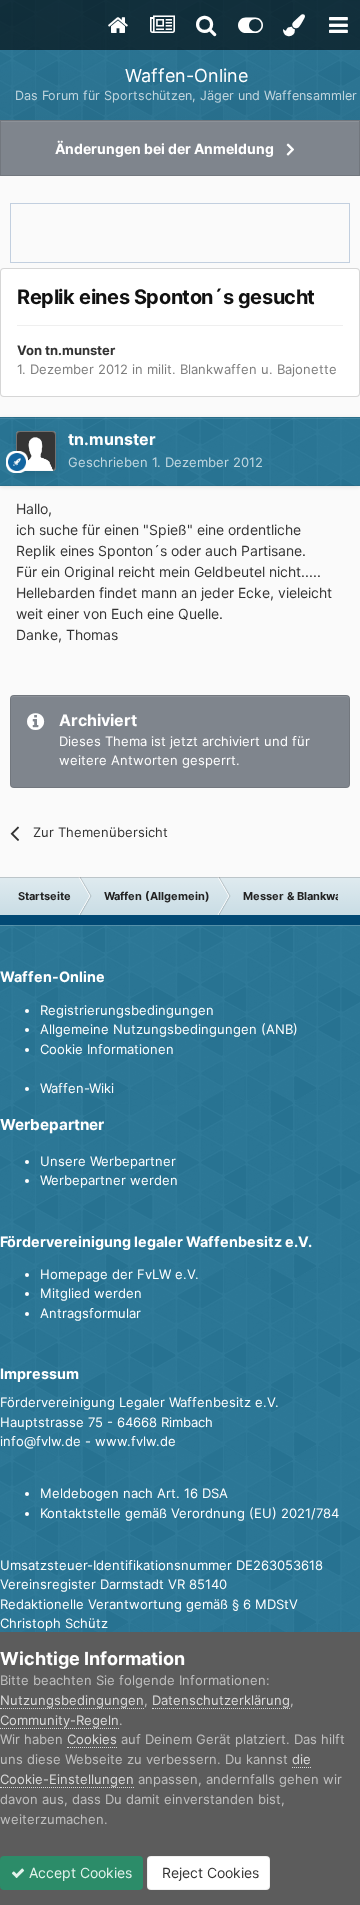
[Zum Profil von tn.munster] (36, 451)
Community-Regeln (59, 1720)
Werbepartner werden (109, 1180)
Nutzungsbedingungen (72, 1700)
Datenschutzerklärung (221, 1700)
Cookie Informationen (107, 1049)
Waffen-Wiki (77, 1088)
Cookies (92, 1739)
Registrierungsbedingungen (127, 1010)
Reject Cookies (208, 1872)
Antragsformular (90, 1313)
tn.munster (80, 350)
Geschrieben (165, 462)
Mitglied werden (91, 1293)
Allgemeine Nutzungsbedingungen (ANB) (169, 1029)
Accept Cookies (78, 1872)
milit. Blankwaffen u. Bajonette (242, 369)
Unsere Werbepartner (108, 1161)
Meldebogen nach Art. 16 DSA (134, 1493)
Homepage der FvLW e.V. (119, 1274)
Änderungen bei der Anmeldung (164, 148)
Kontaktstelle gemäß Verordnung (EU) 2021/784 (189, 1513)
